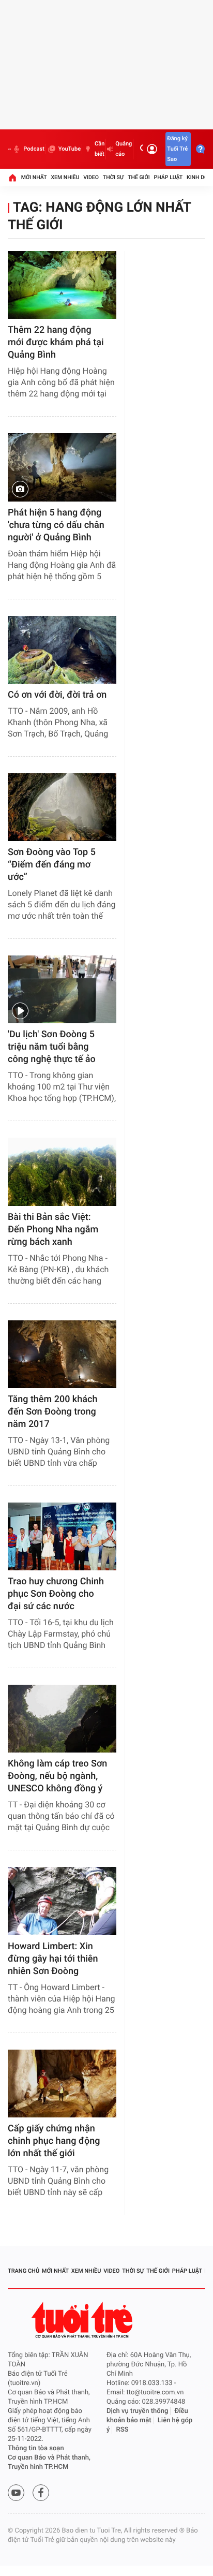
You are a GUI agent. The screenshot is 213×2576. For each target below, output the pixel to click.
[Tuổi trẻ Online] (83, 2320)
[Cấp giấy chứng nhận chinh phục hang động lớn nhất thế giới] (62, 2084)
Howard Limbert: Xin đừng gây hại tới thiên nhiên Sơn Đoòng (53, 1959)
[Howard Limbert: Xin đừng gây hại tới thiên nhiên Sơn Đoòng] (62, 1901)
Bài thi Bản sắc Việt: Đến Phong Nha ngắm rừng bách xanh (53, 1230)
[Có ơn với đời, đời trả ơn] (62, 650)
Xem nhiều (65, 177)
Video (91, 177)
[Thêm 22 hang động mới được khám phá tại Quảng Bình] (62, 285)
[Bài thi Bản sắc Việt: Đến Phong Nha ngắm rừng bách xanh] (62, 1172)
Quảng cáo (124, 149)
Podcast (34, 149)
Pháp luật (169, 177)
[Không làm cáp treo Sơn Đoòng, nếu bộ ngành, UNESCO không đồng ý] (62, 1719)
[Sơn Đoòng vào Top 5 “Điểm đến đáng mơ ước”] (62, 807)
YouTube (70, 149)
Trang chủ (24, 2271)
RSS (123, 2430)
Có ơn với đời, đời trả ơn (57, 695)
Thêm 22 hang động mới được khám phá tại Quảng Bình (56, 342)
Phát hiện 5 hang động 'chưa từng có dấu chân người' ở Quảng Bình (56, 525)
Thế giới (139, 177)
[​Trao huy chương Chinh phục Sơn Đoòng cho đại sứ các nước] (62, 1536)
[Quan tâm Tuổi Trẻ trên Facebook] (41, 2493)
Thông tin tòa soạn (36, 2448)
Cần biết (100, 149)
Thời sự (113, 177)
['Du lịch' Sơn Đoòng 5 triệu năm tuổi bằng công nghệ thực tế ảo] (62, 989)
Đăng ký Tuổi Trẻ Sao (177, 149)
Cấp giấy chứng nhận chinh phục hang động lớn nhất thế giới (54, 2141)
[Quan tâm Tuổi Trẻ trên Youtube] (16, 2493)
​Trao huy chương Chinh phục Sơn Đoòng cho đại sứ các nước (56, 1594)
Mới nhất (34, 177)
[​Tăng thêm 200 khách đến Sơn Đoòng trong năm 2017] (62, 1354)
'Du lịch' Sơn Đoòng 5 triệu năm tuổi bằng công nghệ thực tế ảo (52, 1047)
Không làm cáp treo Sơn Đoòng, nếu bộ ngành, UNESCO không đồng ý (57, 1776)
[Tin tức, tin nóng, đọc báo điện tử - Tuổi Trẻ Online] (9, 149)
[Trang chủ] (12, 178)
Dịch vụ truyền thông (137, 2411)
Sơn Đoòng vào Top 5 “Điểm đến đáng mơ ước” (52, 865)
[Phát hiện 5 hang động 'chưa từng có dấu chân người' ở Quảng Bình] (62, 467)
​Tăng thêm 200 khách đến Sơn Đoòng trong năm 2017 (52, 1412)
